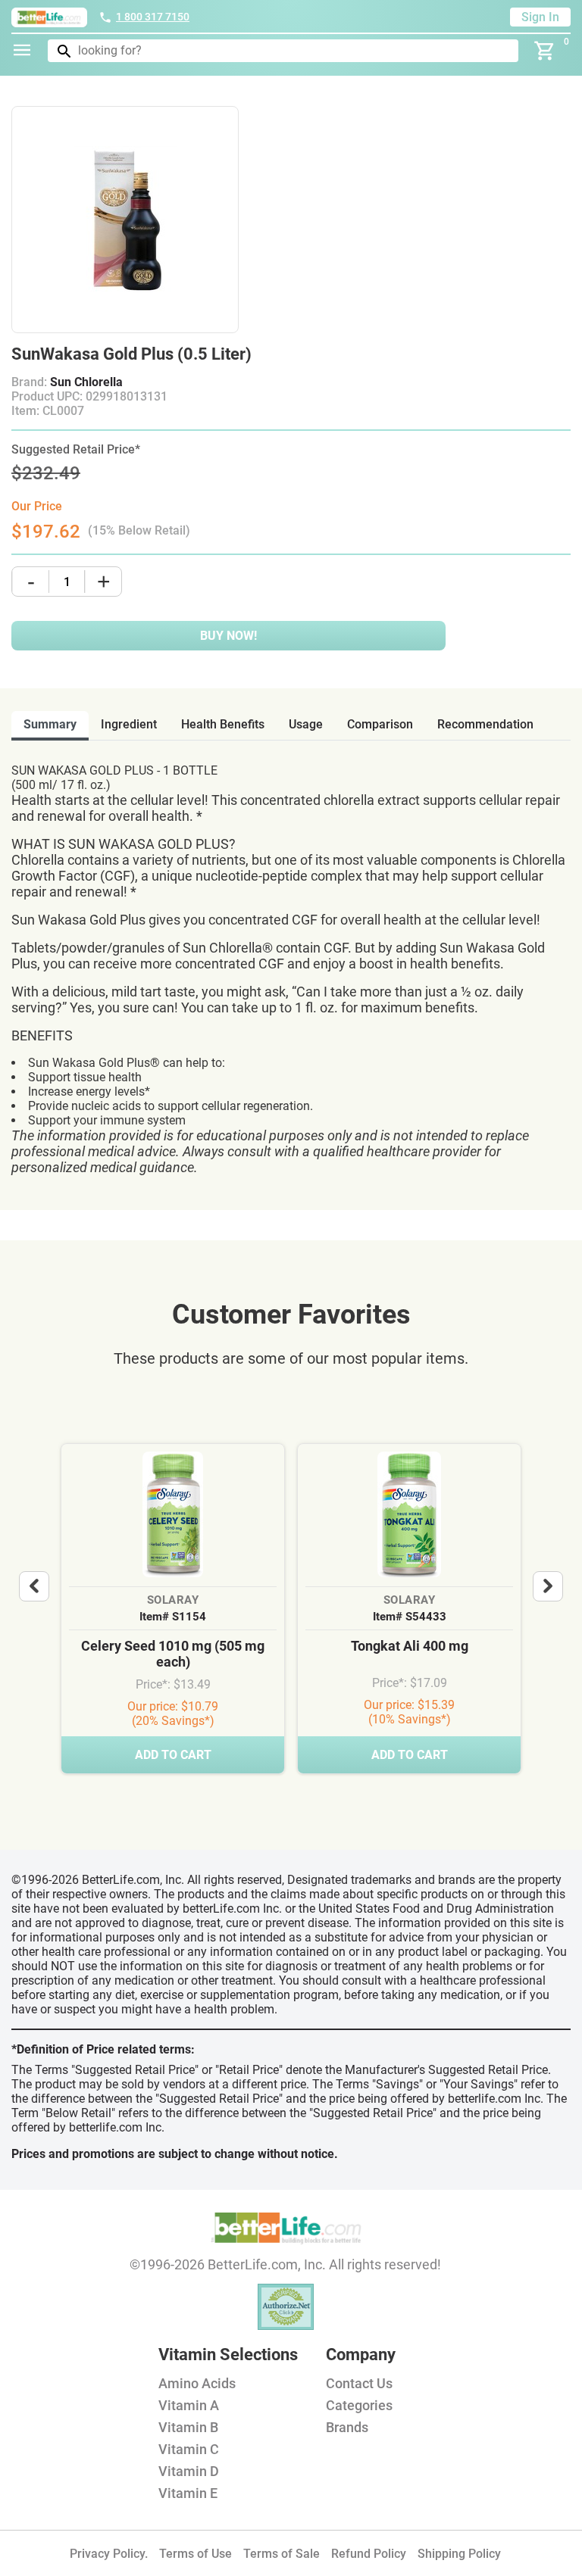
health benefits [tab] (223, 724)
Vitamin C (189, 2449)
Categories (359, 2405)
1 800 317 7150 (153, 17)
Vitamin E (188, 2493)
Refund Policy (369, 2554)
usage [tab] (306, 724)
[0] (545, 51)
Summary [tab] (50, 724)
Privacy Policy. (109, 2554)
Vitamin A (189, 2405)
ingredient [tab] (129, 724)
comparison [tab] (380, 724)
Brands (347, 2427)
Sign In (540, 17)
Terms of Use (196, 2554)
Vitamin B (188, 2427)
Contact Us (359, 2383)
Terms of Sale (282, 2554)
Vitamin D (189, 2471)
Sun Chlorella (86, 382)
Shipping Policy (459, 2554)
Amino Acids (197, 2383)
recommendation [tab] (485, 724)
